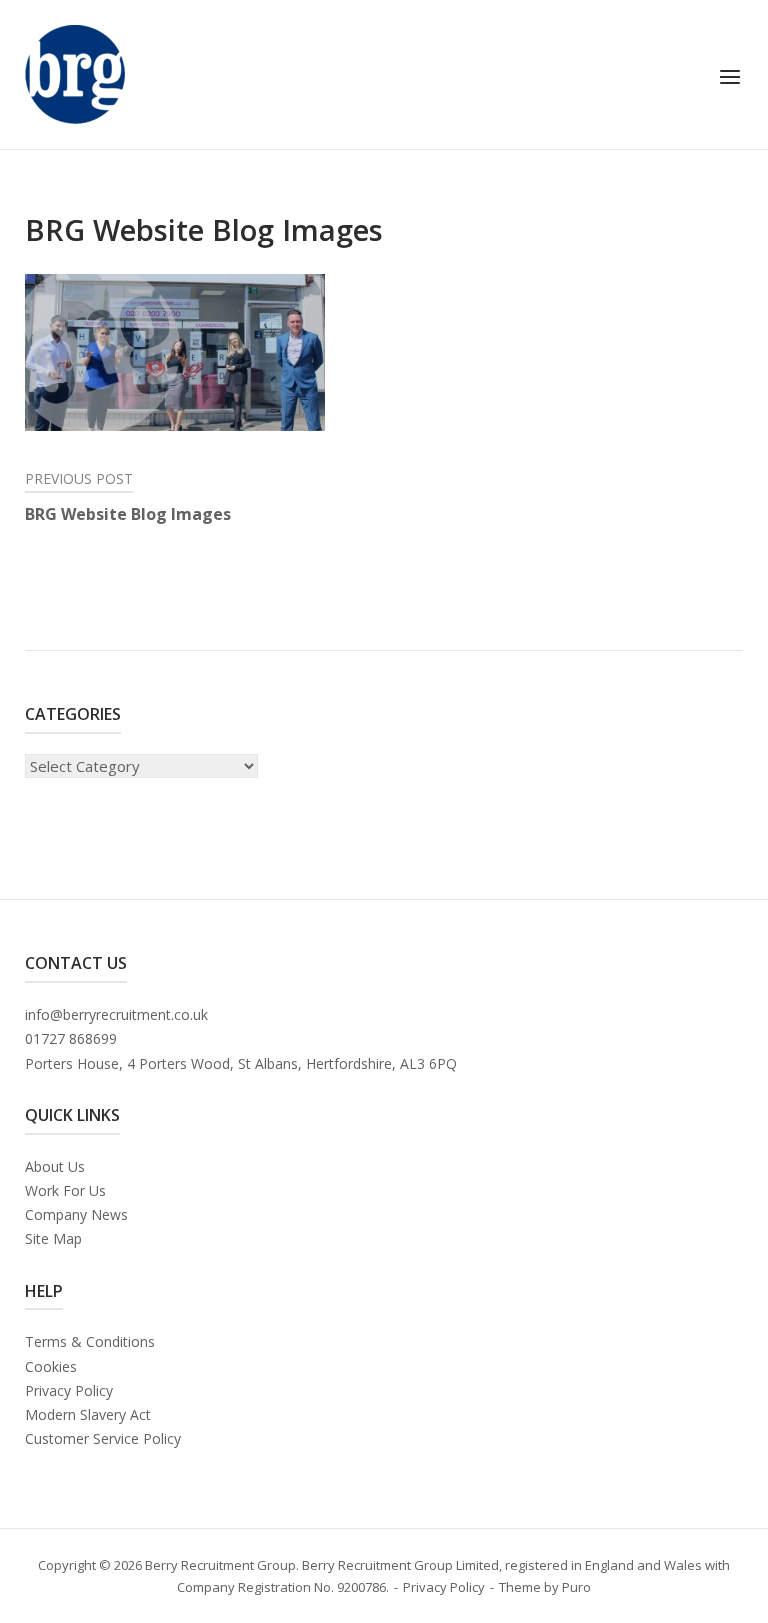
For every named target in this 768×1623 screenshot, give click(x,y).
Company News (76, 1214)
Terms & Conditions (90, 1341)
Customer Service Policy (103, 1438)
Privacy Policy (69, 1390)
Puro (576, 1587)
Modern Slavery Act (88, 1414)
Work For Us (65, 1190)
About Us (55, 1166)
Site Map (53, 1238)
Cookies (51, 1366)
